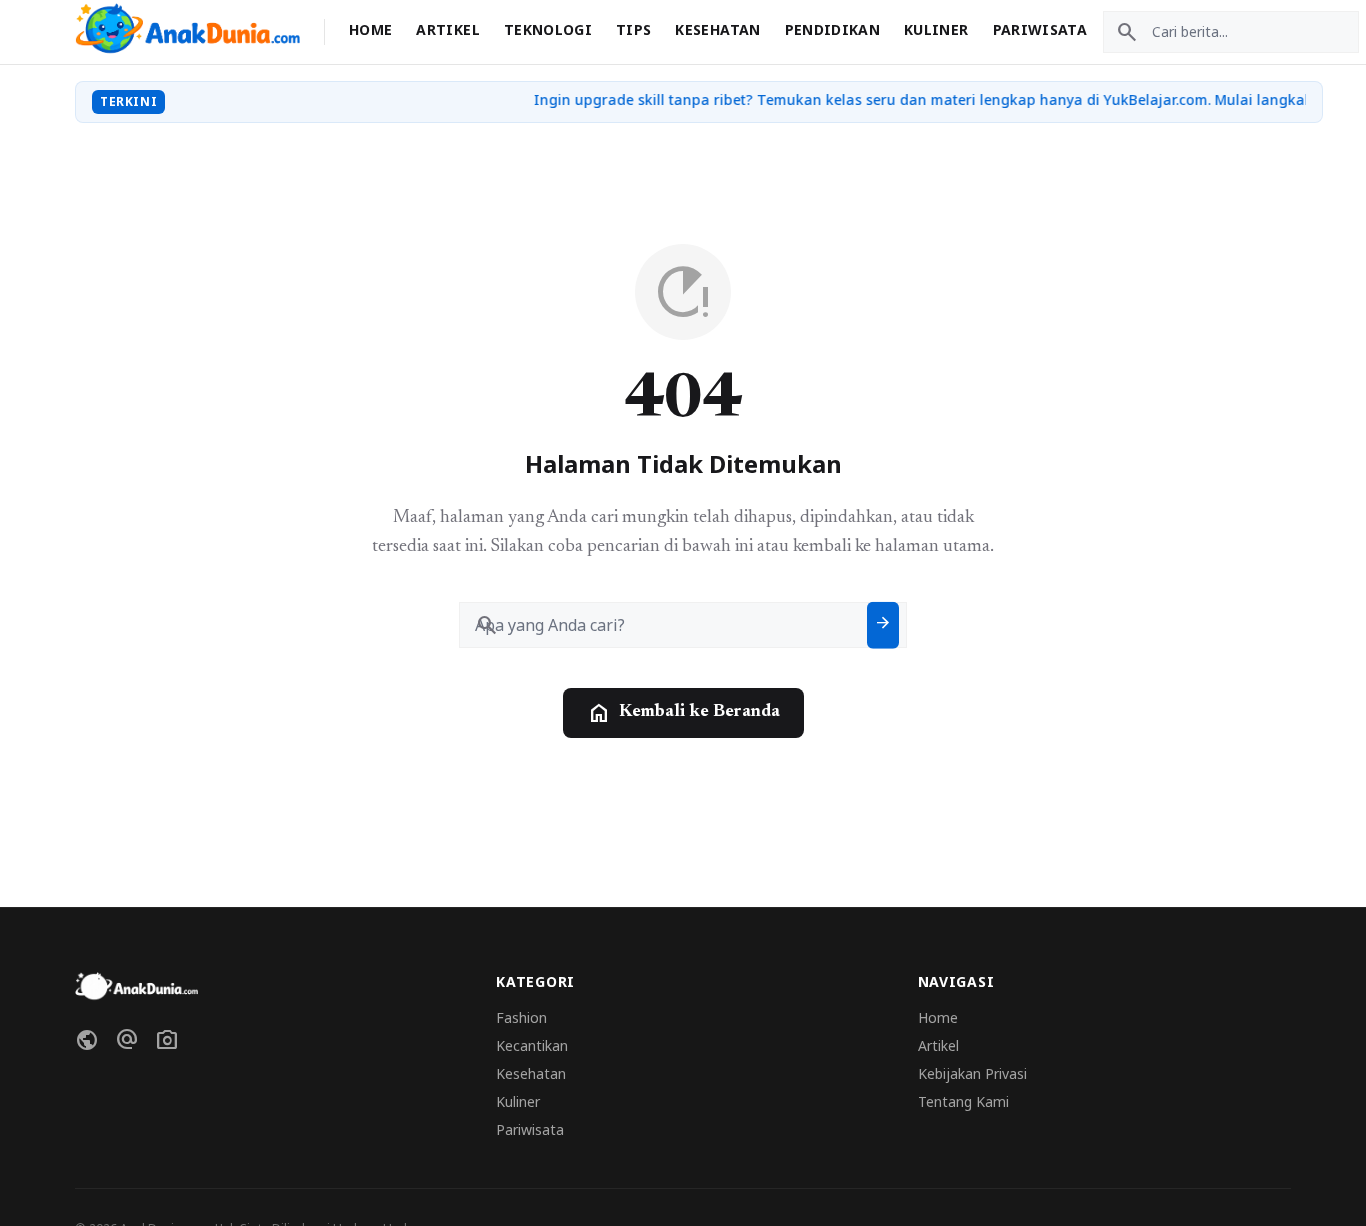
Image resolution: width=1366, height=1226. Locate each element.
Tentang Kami (963, 1101)
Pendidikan (833, 29)
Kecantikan (532, 1045)
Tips (633, 29)
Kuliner (936, 29)
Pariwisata (1040, 29)
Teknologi (548, 29)
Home (370, 29)
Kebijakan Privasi (972, 1073)
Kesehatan (717, 29)
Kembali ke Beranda (683, 713)
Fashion (521, 1017)
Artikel (447, 29)
